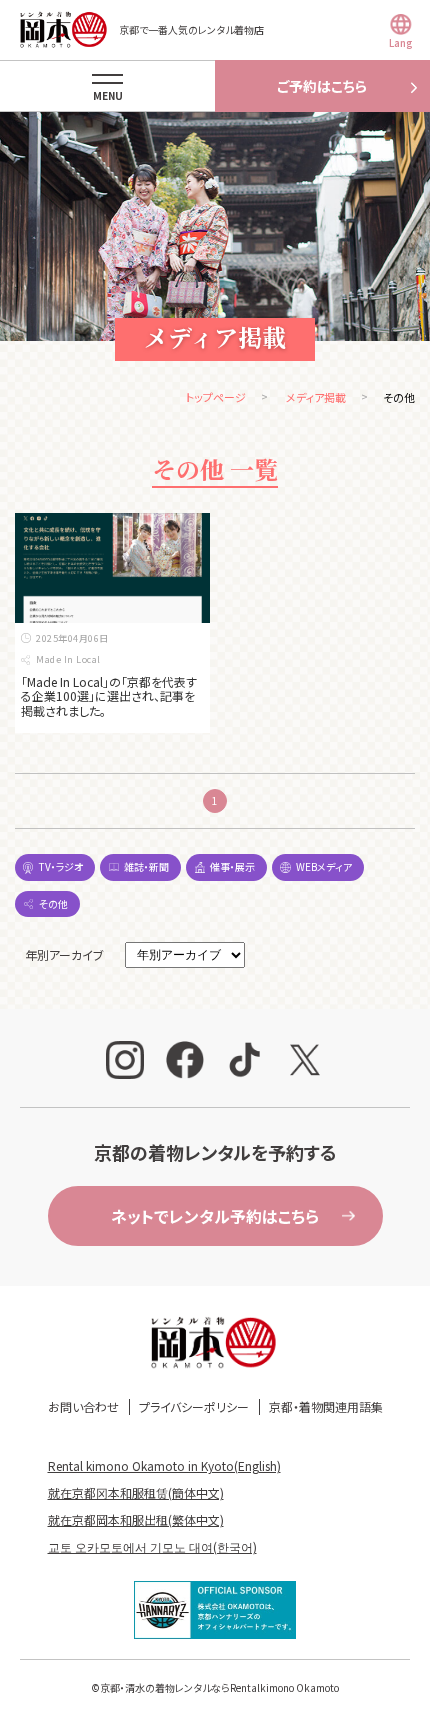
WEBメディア (324, 866)
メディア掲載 (316, 397)
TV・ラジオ (61, 866)
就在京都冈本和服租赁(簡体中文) (136, 1492)
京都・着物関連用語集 (326, 1406)
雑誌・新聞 (146, 866)
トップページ (216, 397)
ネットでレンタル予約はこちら (215, 1216)
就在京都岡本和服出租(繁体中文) (136, 1519)
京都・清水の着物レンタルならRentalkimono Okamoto (219, 1687)
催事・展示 (232, 866)
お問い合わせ (83, 1406)
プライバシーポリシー (194, 1406)
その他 (53, 903)
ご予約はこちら (322, 86)
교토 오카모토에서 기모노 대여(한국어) (152, 1546)
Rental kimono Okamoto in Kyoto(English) (164, 1465)
